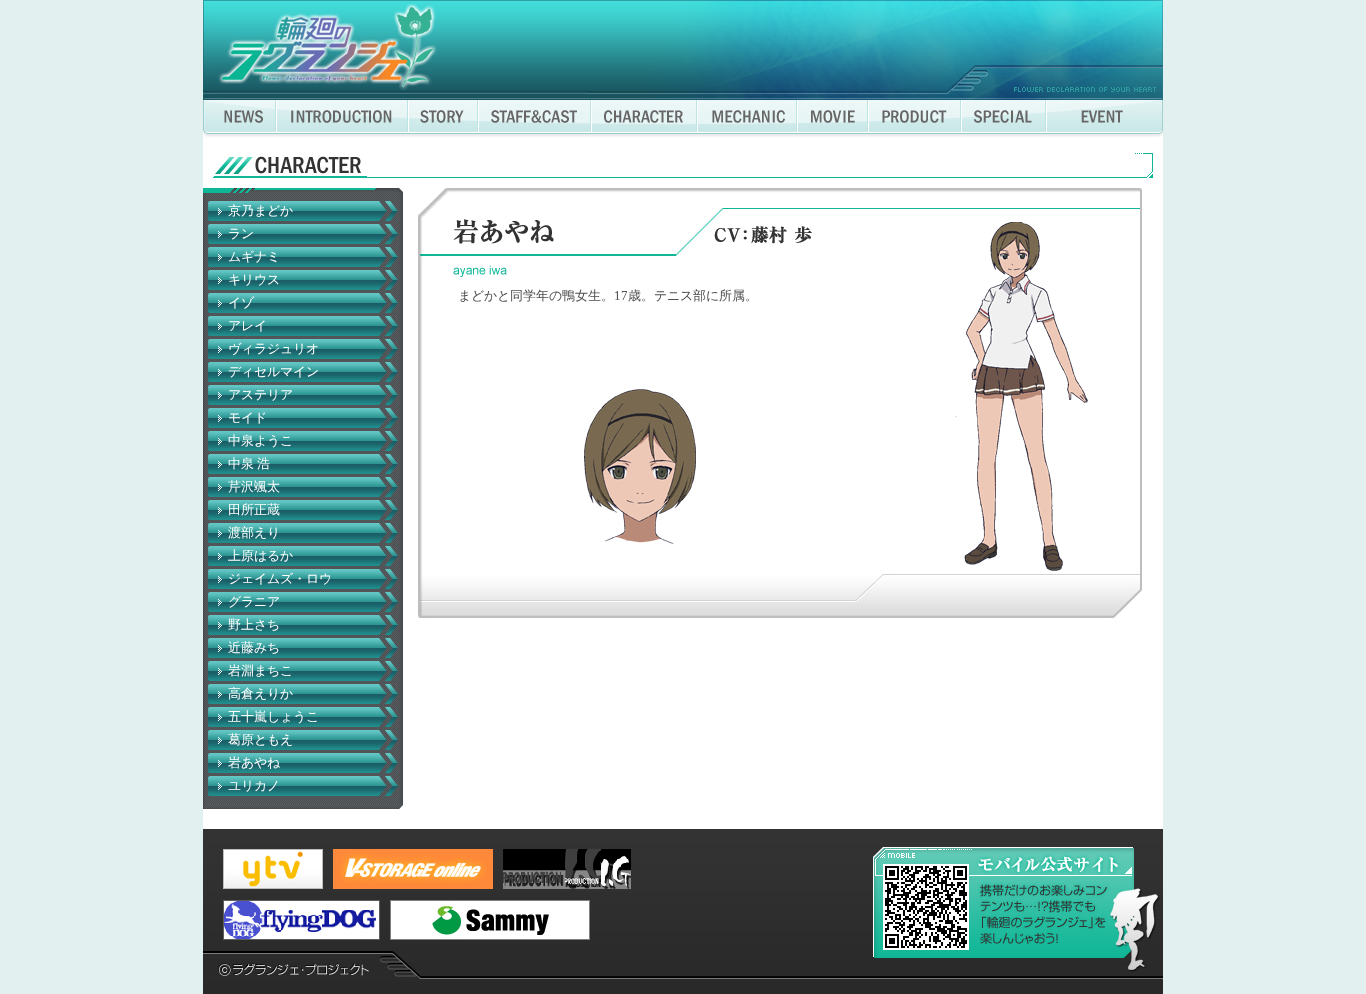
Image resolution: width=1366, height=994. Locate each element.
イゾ (241, 303)
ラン (241, 234)
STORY (443, 119)
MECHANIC (747, 119)
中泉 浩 (249, 464)
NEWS (239, 119)
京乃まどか (260, 211)
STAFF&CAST (534, 119)
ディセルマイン (273, 372)
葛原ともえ (260, 740)
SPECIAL (1003, 119)
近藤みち (254, 648)
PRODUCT (914, 119)
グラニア (254, 602)
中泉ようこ (260, 441)
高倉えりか (260, 694)
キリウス (254, 280)
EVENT (1104, 119)
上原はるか (260, 556)
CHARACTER (644, 119)
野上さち (254, 625)
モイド (247, 418)
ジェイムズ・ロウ (280, 579)
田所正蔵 (254, 510)
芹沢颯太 (254, 487)
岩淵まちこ (260, 671)
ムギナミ (254, 257)
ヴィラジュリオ (273, 349)
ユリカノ (254, 786)
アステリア (260, 395)
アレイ (247, 326)
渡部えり (254, 533)
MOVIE (832, 119)
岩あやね (254, 763)
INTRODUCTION (342, 119)
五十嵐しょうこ (273, 717)
